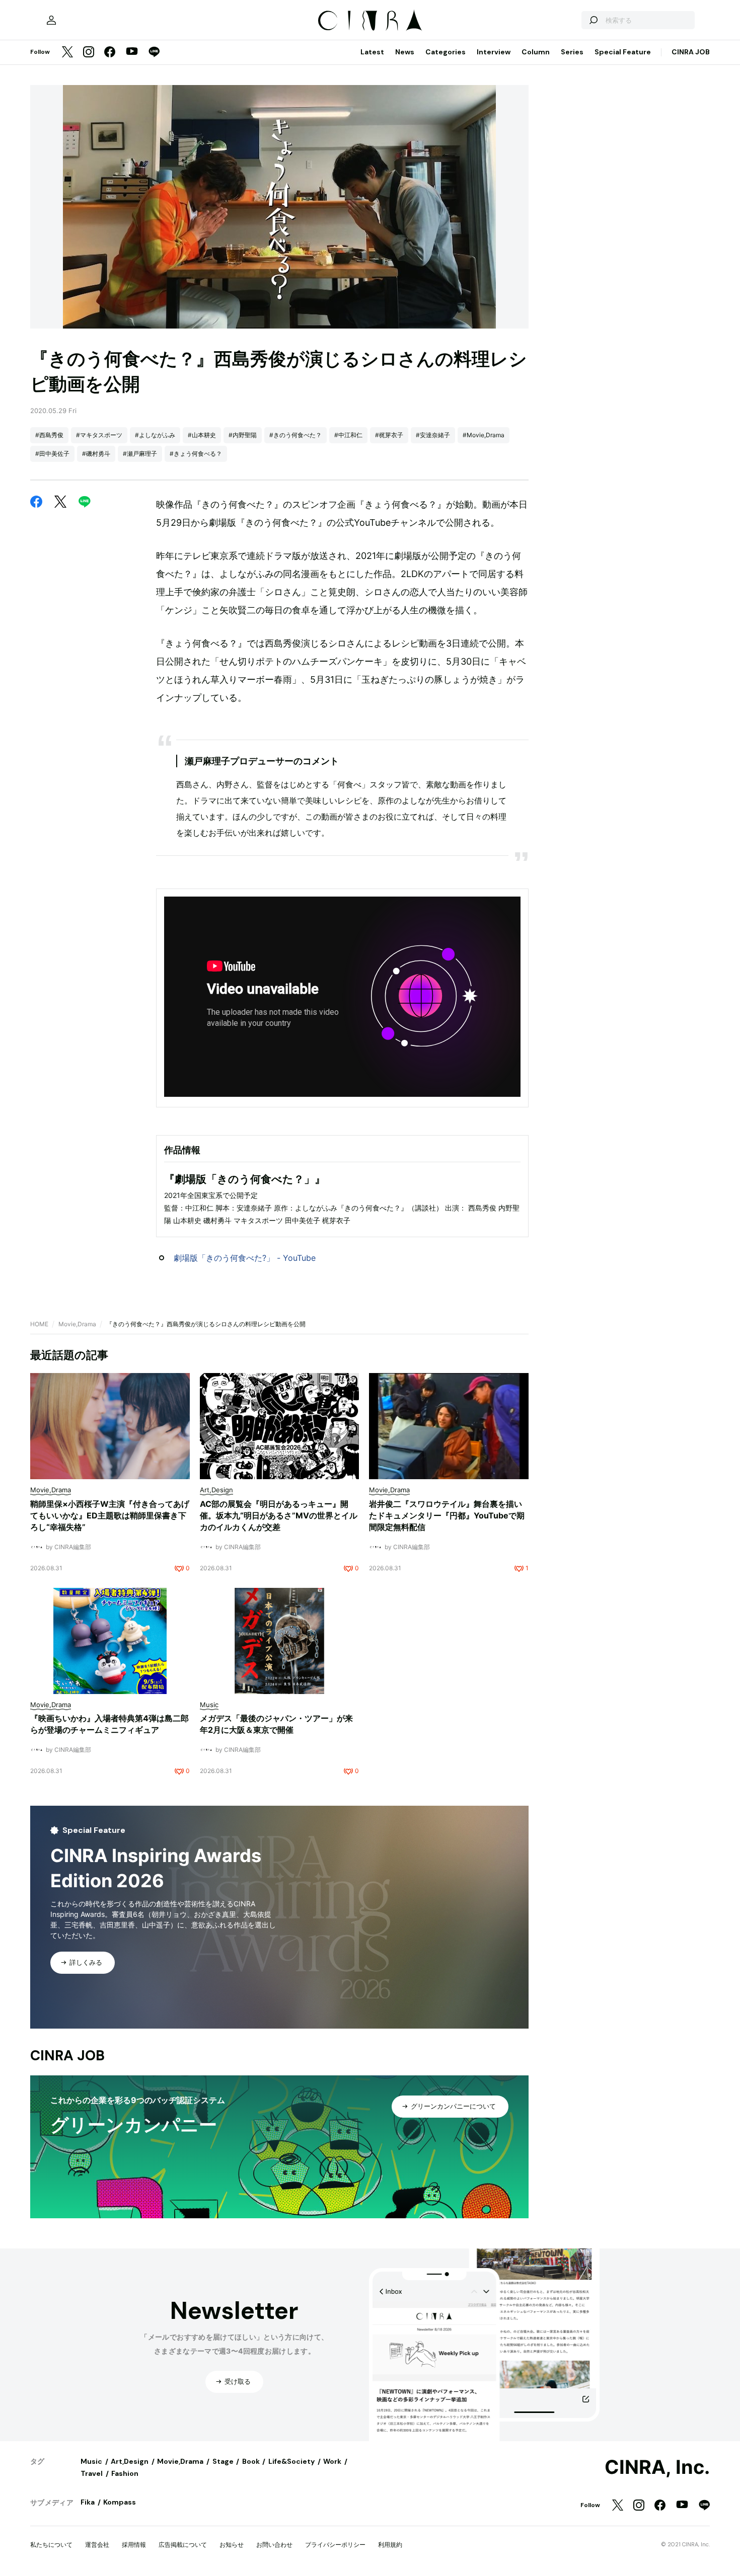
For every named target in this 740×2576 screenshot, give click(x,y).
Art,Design (130, 2461)
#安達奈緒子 (433, 435)
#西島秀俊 (49, 435)
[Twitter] (67, 53)
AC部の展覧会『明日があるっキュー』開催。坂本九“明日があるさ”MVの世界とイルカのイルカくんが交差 (279, 1515)
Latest (372, 52)
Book (251, 2461)
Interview (494, 52)
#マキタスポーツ (99, 435)
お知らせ (232, 2545)
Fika (88, 2502)
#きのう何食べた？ (295, 435)
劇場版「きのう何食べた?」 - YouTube (245, 1258)
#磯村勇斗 (96, 454)
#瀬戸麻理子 (140, 454)
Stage (223, 2461)
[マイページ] (51, 20)
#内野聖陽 (243, 435)
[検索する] (593, 20)
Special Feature (623, 52)
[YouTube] (132, 52)
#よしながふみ (155, 435)
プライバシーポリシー (335, 2545)
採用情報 (134, 2545)
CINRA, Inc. (657, 2467)
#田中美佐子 (52, 454)
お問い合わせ (274, 2545)
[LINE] (154, 53)
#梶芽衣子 (389, 435)
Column (536, 52)
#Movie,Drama (484, 435)
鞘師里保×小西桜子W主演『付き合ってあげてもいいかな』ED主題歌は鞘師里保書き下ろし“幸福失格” (110, 1515)
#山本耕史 (202, 435)
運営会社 (97, 2545)
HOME (39, 1324)
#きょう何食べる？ (196, 454)
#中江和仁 (348, 435)
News (405, 52)
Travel (92, 2473)
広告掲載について (183, 2545)
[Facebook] (110, 53)
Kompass (120, 2502)
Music (91, 2461)
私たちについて (51, 2545)
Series (572, 52)
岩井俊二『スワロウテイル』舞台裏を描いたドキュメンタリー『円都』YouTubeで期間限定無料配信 (447, 1515)
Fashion (125, 2473)
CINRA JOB (691, 52)
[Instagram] (89, 53)
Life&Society (291, 2461)
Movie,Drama (77, 1324)
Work (332, 2461)
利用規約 (390, 2545)
